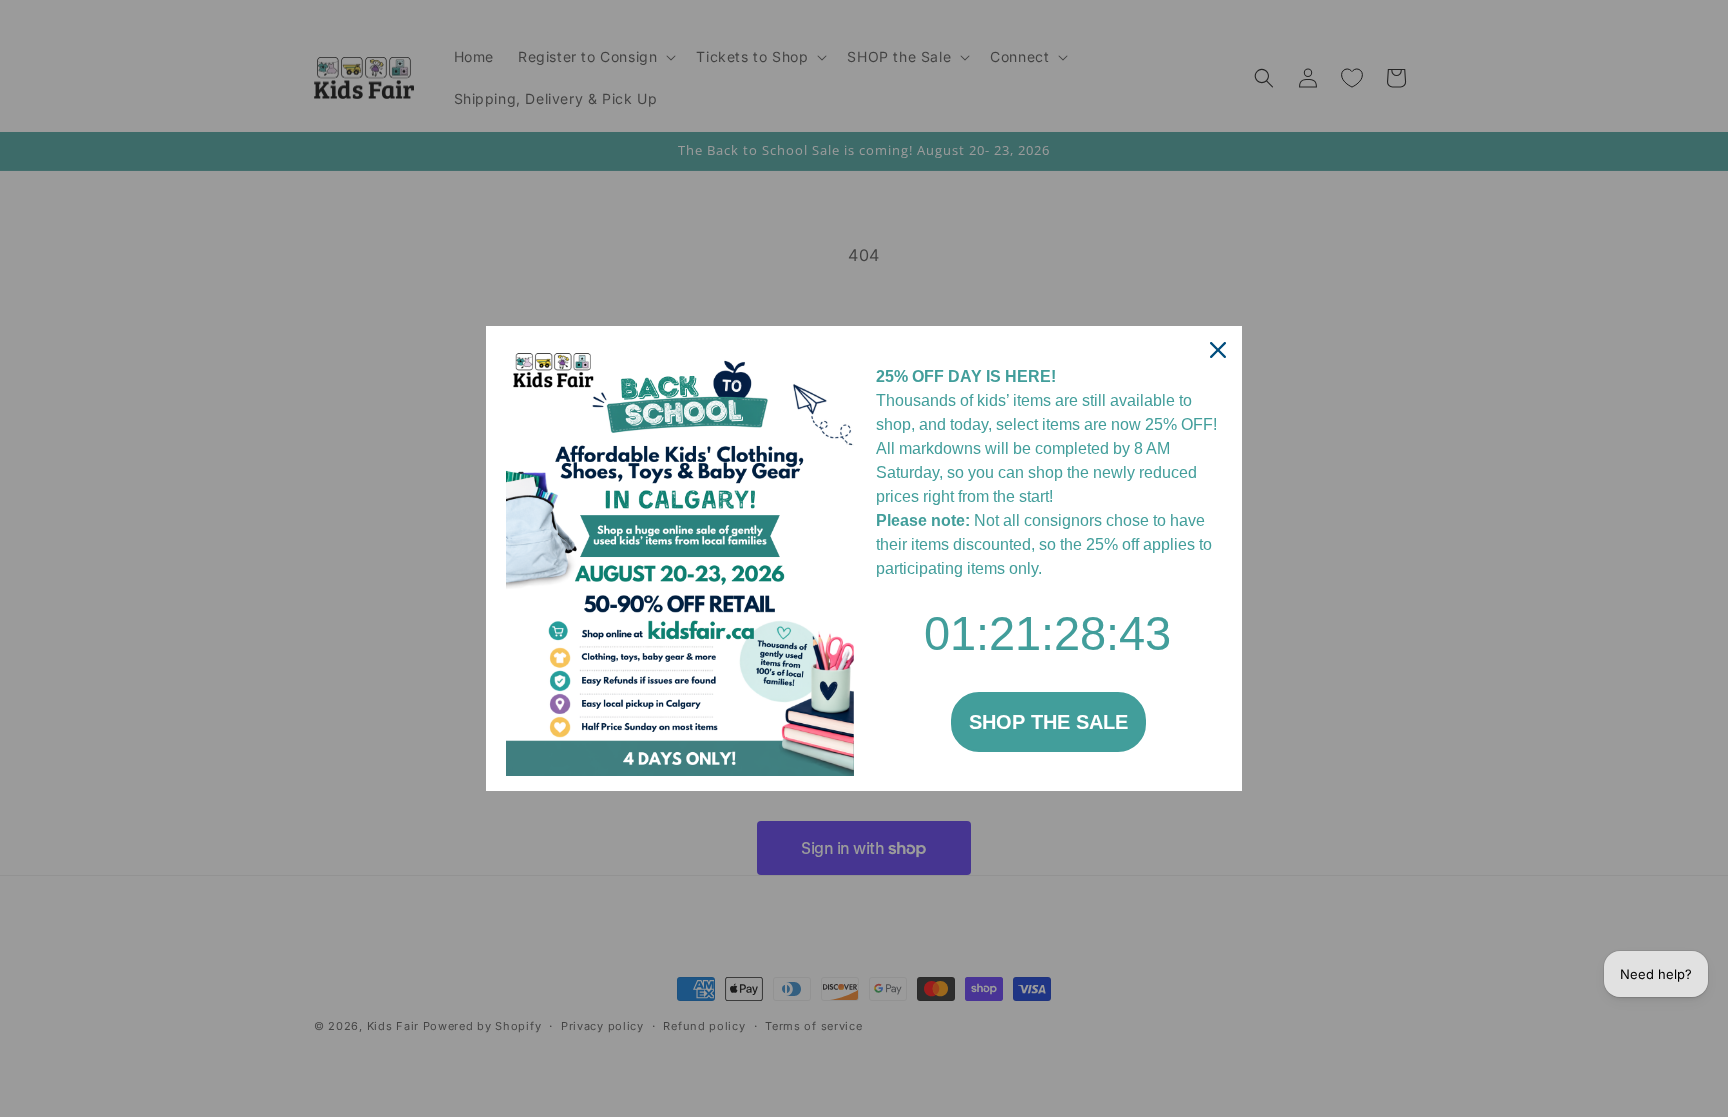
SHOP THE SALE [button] (1048, 722)
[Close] (1218, 350)
